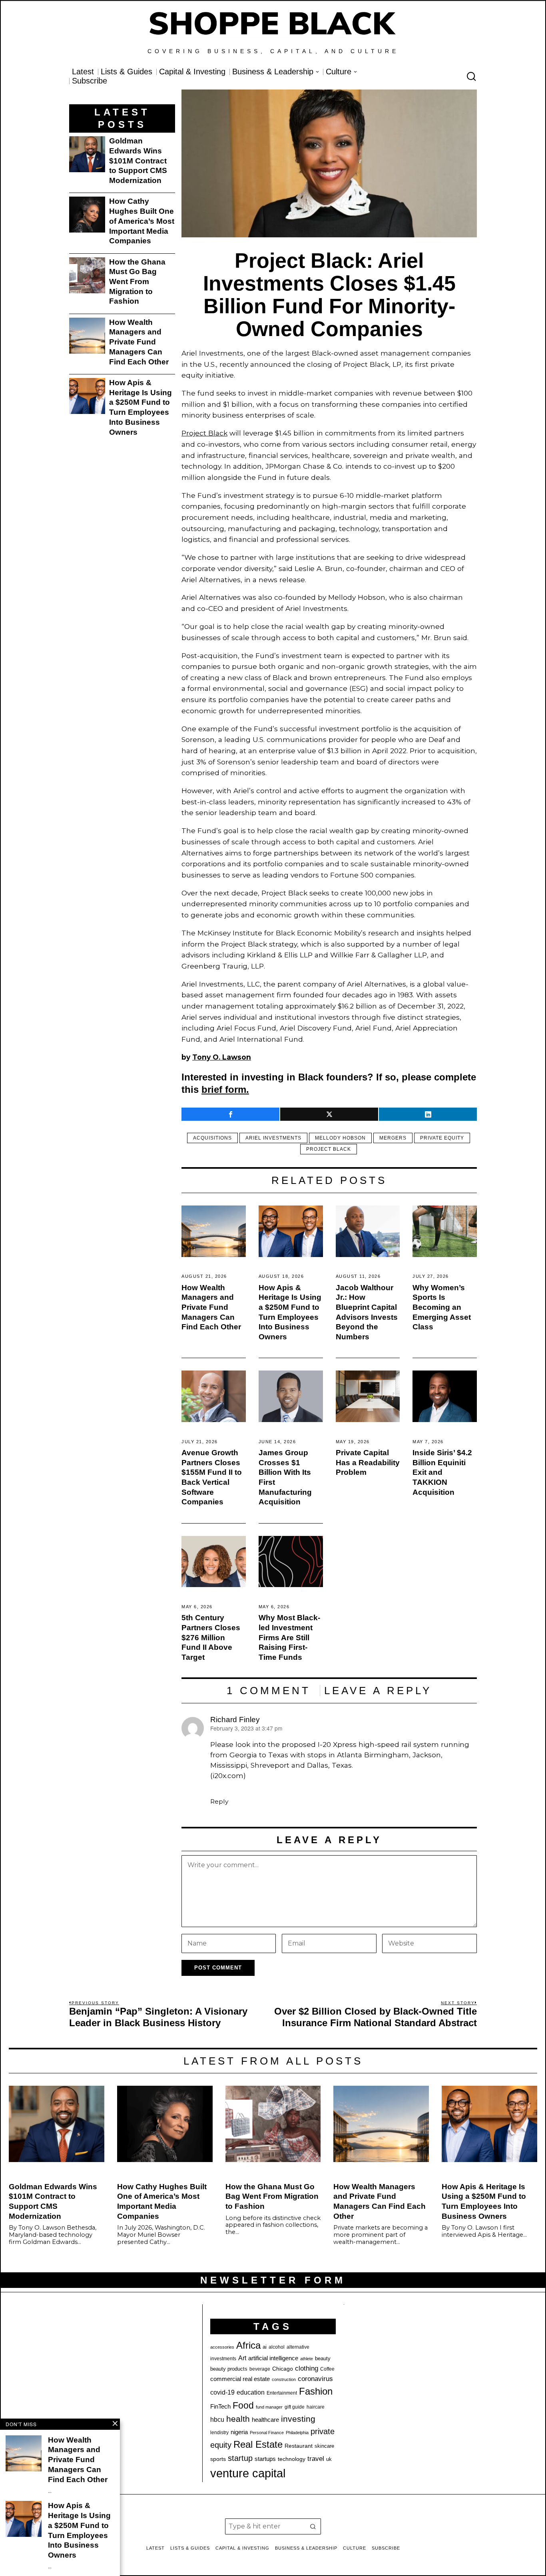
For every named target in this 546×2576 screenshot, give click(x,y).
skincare (324, 2446)
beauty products (229, 2369)
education (251, 2392)
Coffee (327, 2369)
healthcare (265, 2420)
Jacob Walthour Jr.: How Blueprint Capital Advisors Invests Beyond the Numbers (367, 1312)
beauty (323, 2358)
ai (265, 2347)
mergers (393, 1138)
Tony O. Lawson (222, 1057)
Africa (248, 2345)
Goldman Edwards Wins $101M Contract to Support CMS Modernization (138, 161)
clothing (307, 2368)
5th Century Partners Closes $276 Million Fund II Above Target (211, 1637)
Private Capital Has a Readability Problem (368, 1462)
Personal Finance (267, 2433)
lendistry (219, 2433)
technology (292, 2459)
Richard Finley (235, 1720)
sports (218, 2459)
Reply (219, 1801)
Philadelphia (297, 2433)
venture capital (248, 2473)
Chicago (283, 2369)
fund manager (269, 2407)
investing (298, 2419)
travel (316, 2459)
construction (284, 2379)
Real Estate (258, 2444)
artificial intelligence (273, 2358)
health (238, 2419)
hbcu (217, 2420)
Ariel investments (273, 1138)
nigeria (239, 2432)
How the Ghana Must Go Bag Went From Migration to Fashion (137, 282)
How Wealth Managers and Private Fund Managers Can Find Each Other (211, 1307)
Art (242, 2358)
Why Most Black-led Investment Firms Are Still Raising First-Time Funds (289, 1637)
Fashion (316, 2391)
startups (265, 2459)
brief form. (225, 1089)
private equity (442, 1138)
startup (240, 2458)
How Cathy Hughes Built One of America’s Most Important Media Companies (142, 221)
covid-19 (222, 2392)
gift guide (295, 2407)
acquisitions (212, 1138)
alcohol (277, 2347)
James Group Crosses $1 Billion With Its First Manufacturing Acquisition (285, 1477)
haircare (316, 2407)
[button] (313, 2526)
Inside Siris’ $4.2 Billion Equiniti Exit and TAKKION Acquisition (442, 1472)
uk (329, 2459)
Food (243, 2405)
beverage (260, 2369)
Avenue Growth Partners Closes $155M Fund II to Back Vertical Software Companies (212, 1477)
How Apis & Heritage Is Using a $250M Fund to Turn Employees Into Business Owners (290, 1312)
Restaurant (299, 2446)
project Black (329, 1149)
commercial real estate (240, 2379)
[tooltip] (230, 1114)
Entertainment (282, 2393)
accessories (222, 2347)
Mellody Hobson (340, 1138)
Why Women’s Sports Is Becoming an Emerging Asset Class (442, 1307)
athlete (307, 2359)
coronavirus (315, 2379)
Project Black (204, 433)
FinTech (220, 2407)
